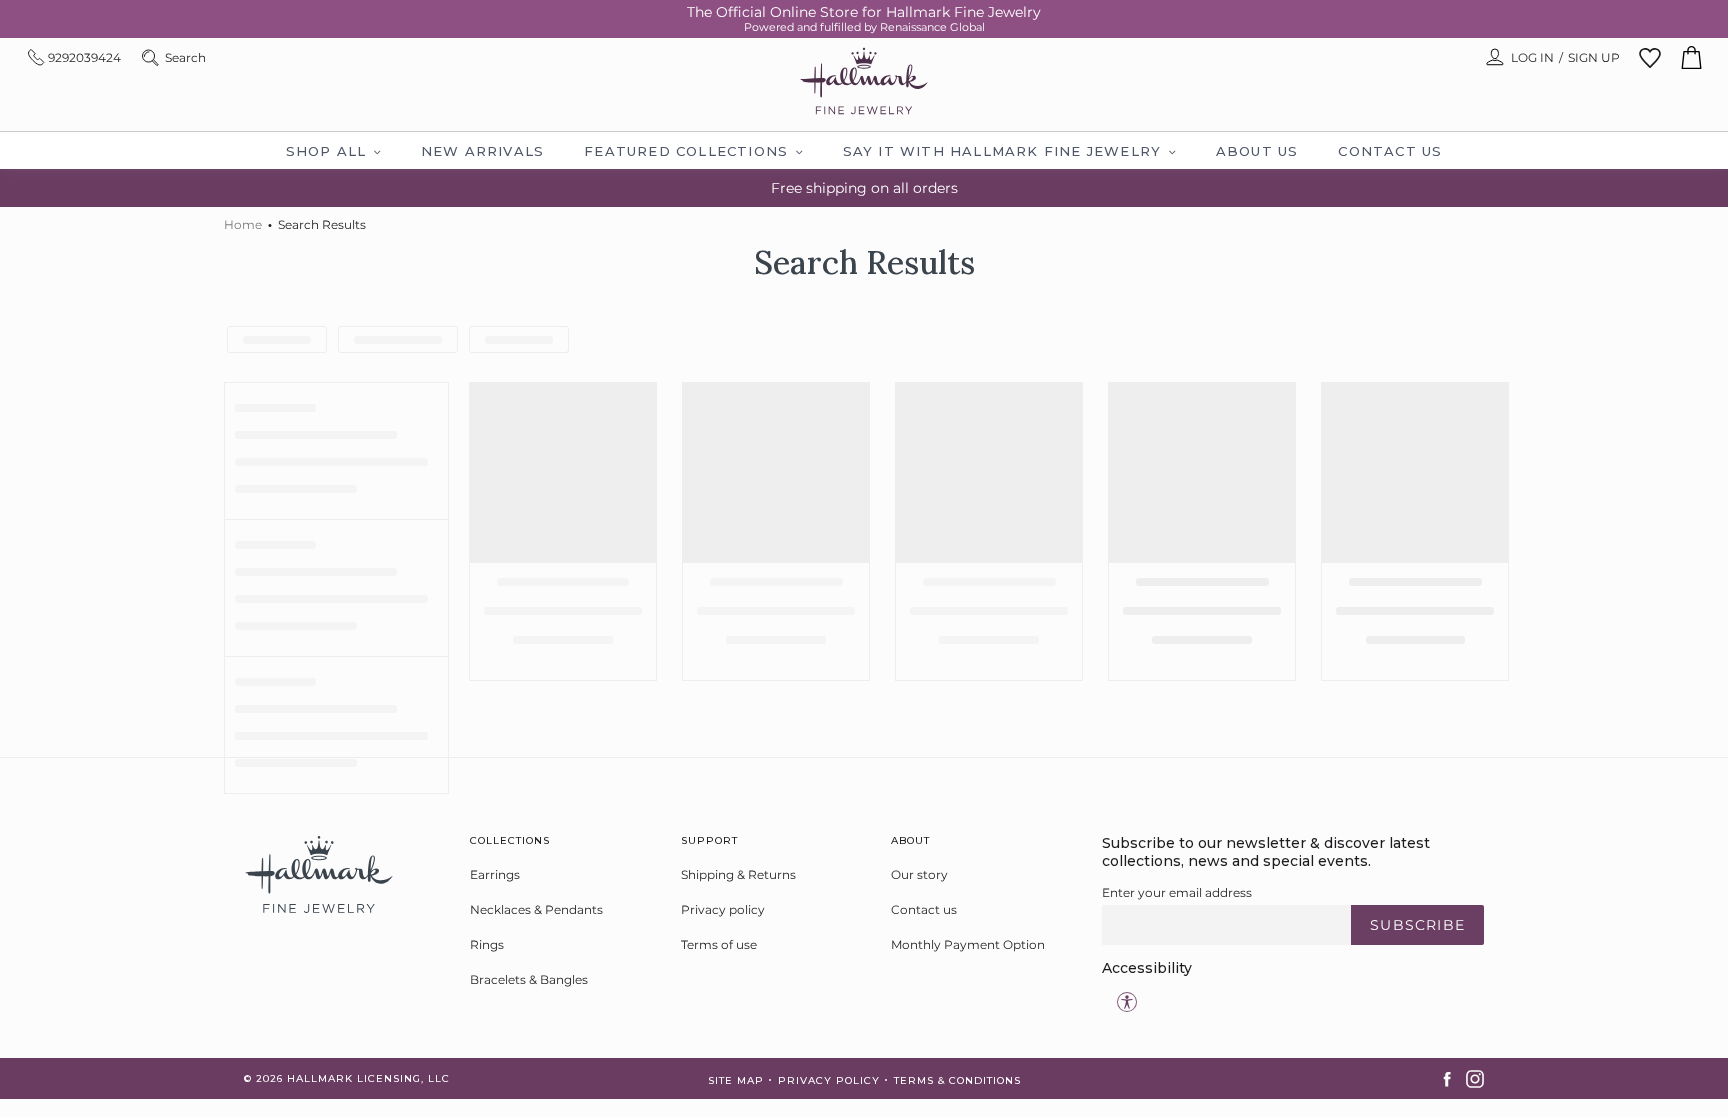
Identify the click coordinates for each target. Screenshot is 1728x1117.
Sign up (1594, 57)
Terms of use (719, 944)
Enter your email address (1177, 892)
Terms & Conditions (957, 1080)
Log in (1532, 57)
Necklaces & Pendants (536, 909)
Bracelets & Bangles (529, 979)
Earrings (495, 874)
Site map (736, 1080)
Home (243, 224)
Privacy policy (723, 909)
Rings (487, 944)
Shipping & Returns (738, 874)
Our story (919, 874)
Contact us (924, 909)
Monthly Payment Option (968, 944)
